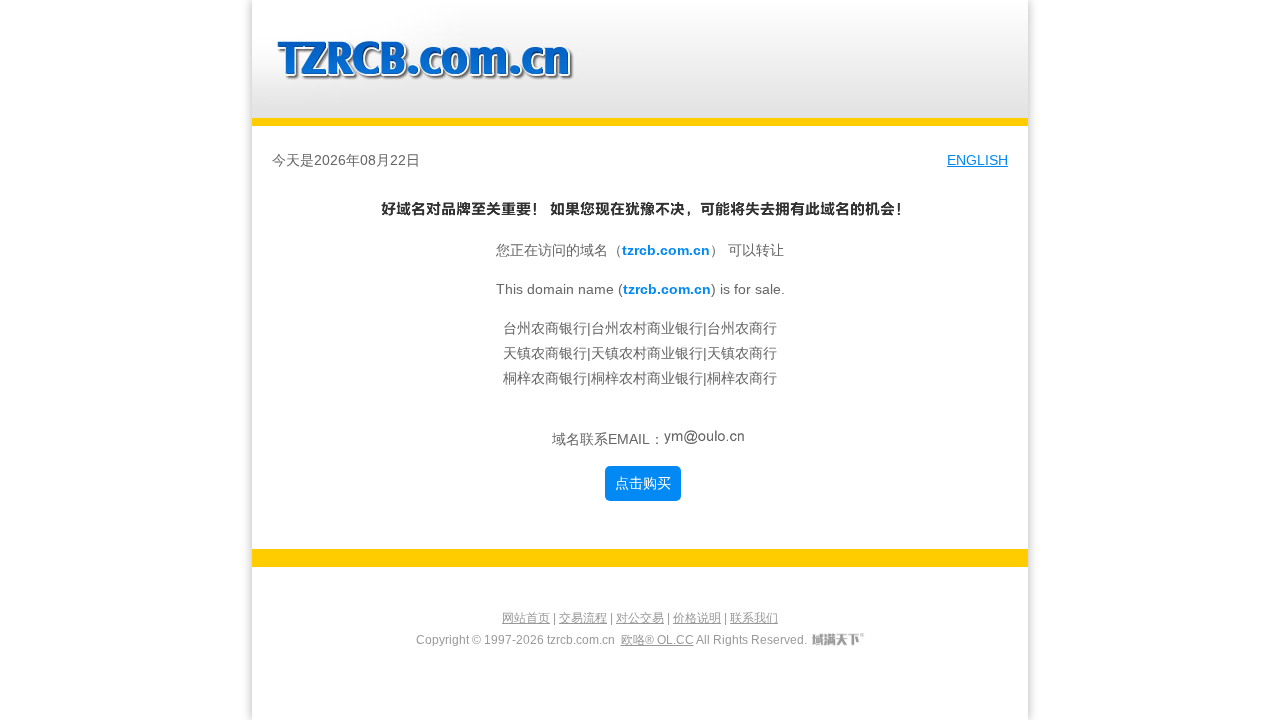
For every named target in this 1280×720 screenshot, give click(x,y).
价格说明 (697, 618)
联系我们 (754, 618)
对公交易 (640, 618)
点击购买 (643, 483)
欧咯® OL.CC (657, 640)
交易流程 (583, 618)
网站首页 (526, 618)
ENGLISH (977, 160)
